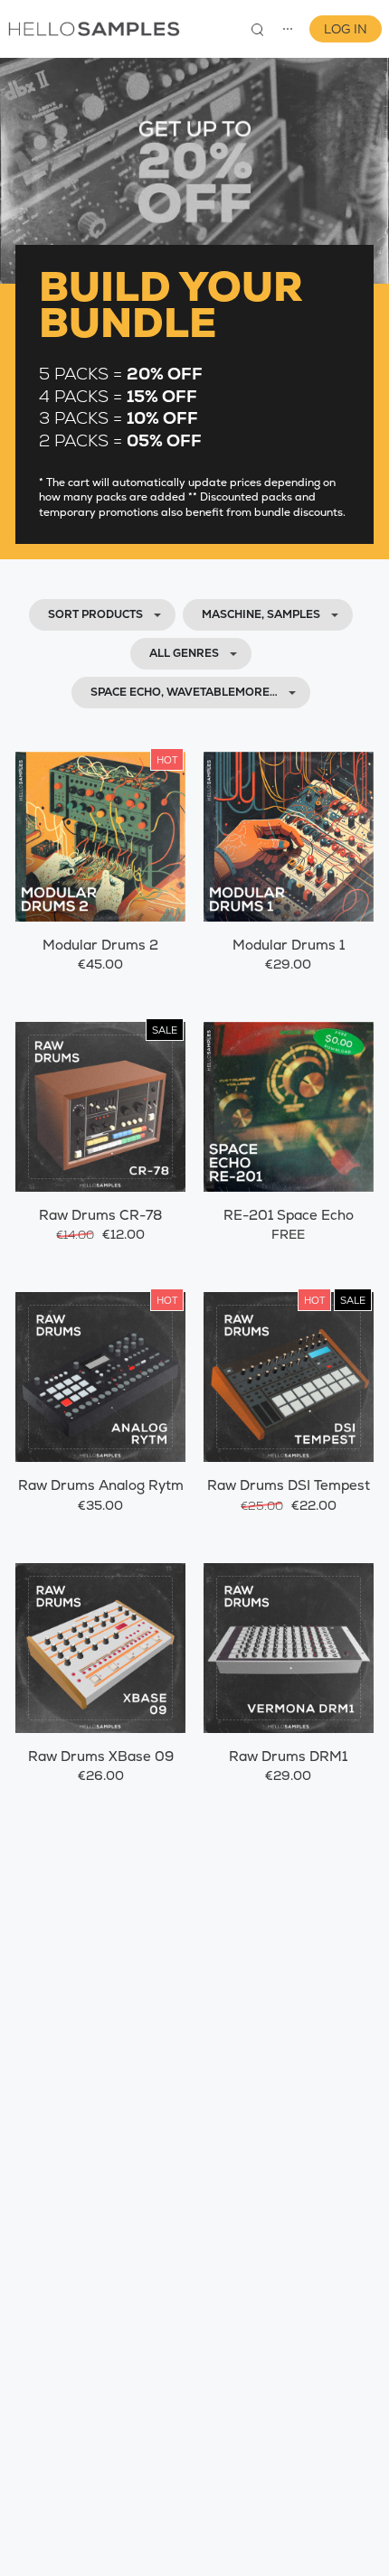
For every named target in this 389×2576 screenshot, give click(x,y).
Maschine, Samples (261, 614)
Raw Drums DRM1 (288, 1756)
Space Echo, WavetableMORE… (184, 692)
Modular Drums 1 (289, 945)
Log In (346, 29)
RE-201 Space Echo (289, 1215)
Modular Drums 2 (100, 945)
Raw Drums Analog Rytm (101, 1485)
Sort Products (95, 614)
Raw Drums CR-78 (100, 1215)
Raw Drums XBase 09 (101, 1756)
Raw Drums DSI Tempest (289, 1485)
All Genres (184, 653)
